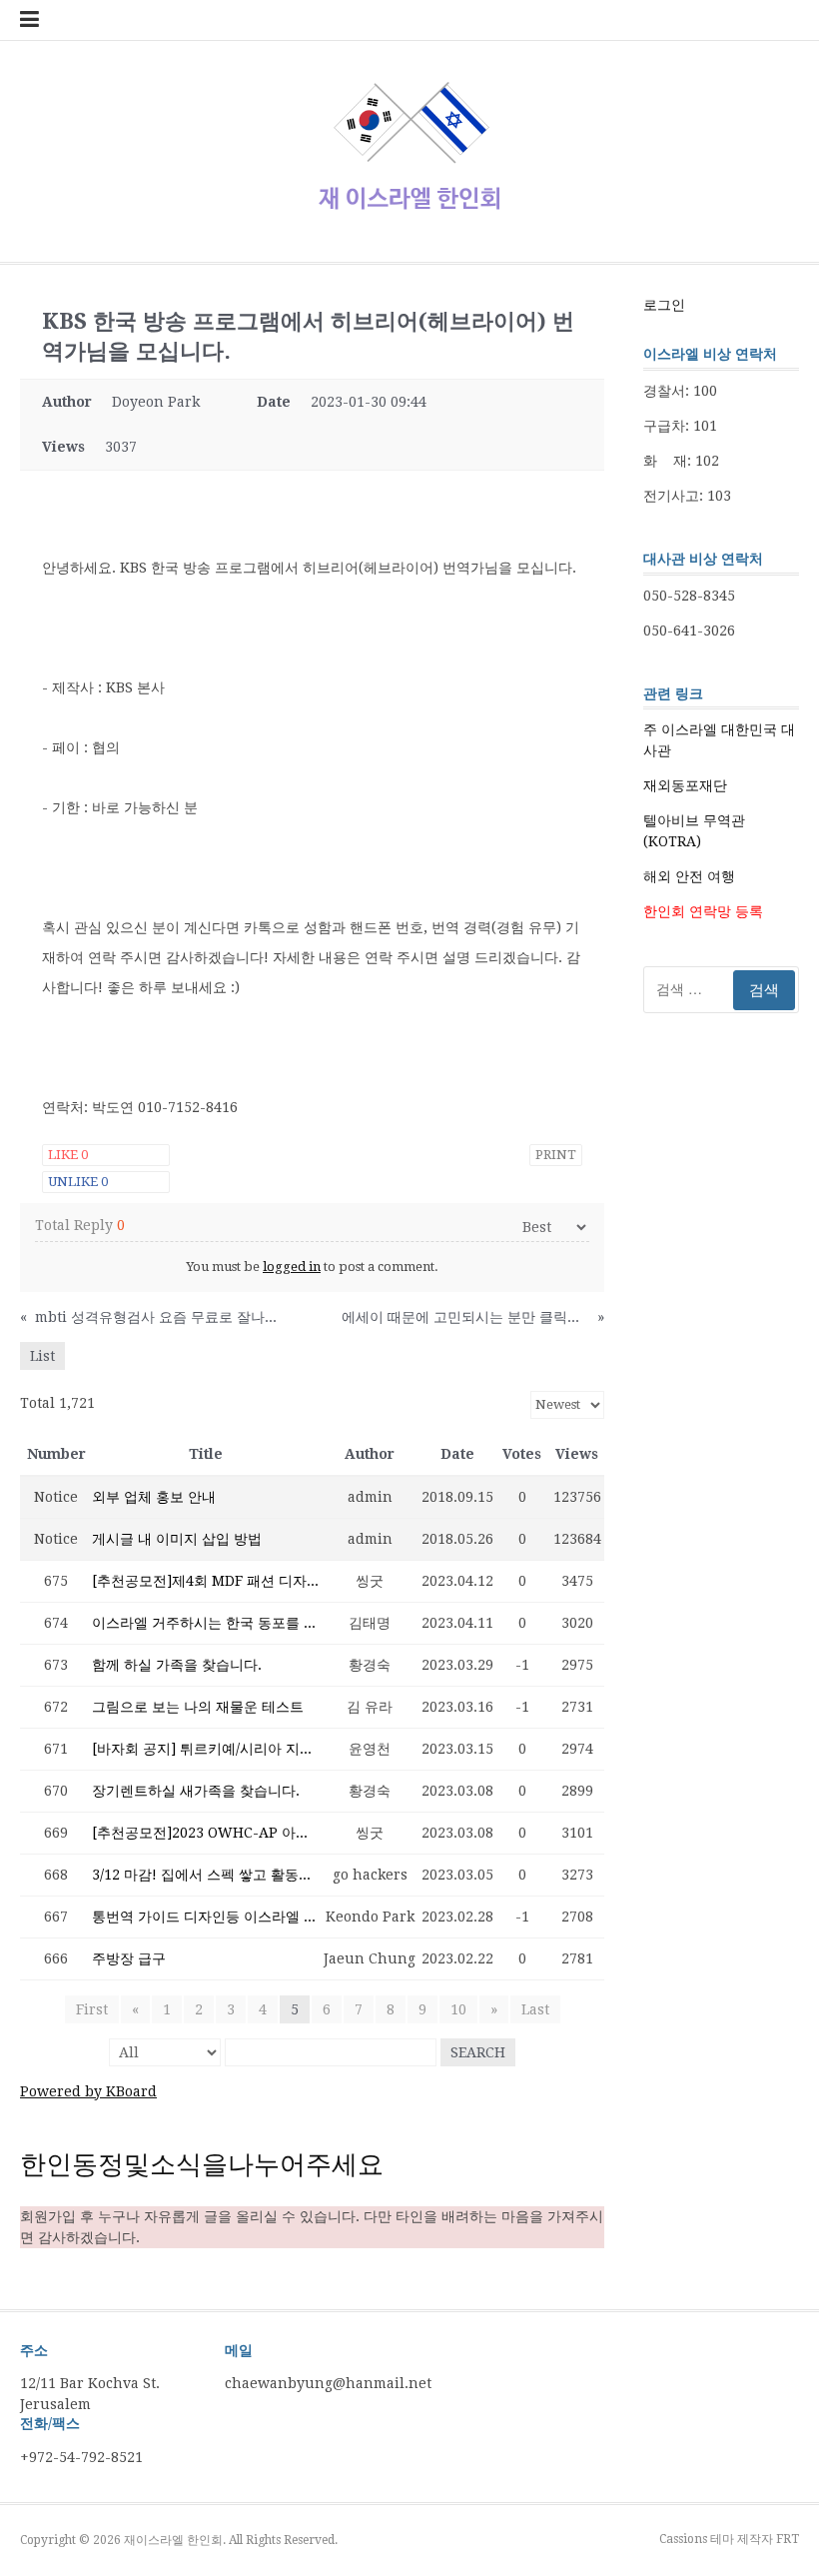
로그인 (664, 305)
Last (535, 2009)
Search (478, 2052)
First (92, 2009)
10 (458, 2009)
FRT (788, 2539)
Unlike (78, 1182)
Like (68, 1155)
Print (556, 1155)
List (42, 1356)
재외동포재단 (685, 785)
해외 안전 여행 (689, 876)
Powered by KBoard (88, 2091)
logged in (292, 1267)
